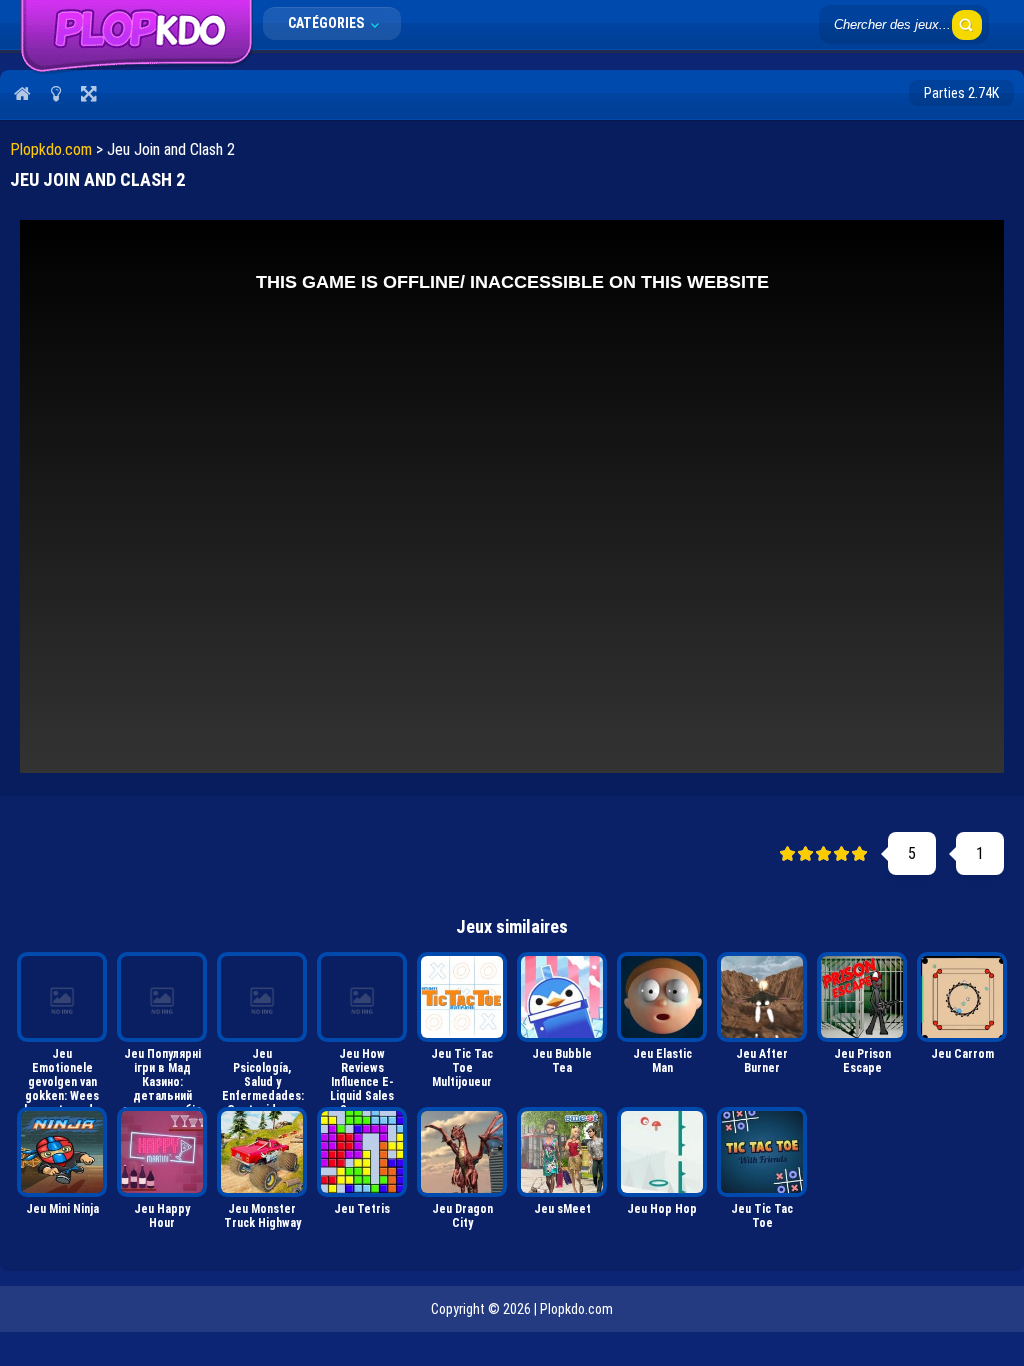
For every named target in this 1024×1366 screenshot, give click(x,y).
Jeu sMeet (562, 1209)
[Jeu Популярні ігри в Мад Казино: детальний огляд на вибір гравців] (162, 997)
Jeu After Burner (762, 1061)
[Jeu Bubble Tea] (562, 997)
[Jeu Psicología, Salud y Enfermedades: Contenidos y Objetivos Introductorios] (262, 997)
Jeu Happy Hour (162, 1216)
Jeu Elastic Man (662, 1061)
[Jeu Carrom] (962, 997)
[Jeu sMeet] (562, 1152)
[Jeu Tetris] (362, 1152)
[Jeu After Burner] (762, 997)
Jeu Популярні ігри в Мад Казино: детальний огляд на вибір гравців (162, 1073)
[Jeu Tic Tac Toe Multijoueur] (462, 997)
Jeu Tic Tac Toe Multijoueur (462, 1068)
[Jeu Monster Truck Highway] (262, 1152)
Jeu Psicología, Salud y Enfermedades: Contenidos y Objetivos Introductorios (263, 1073)
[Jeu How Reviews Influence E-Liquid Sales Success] (362, 997)
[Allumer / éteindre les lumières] (55, 93)
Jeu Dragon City (462, 1216)
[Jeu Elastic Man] (662, 997)
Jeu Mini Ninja (62, 1209)
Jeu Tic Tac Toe (762, 1216)
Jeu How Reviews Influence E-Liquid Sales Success (362, 1073)
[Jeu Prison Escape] (862, 997)
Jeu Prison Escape (862, 1061)
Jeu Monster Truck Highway (262, 1216)
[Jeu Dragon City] (462, 1152)
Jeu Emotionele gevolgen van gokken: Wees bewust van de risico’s (62, 1073)
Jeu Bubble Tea (562, 1061)
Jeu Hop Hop (662, 1209)
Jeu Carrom (962, 1054)
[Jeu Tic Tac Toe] (762, 1152)
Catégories (327, 23)
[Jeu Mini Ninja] (62, 1152)
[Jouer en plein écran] (88, 93)
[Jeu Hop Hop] (662, 1152)
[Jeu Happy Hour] (162, 1152)
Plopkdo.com (51, 149)
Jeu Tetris (362, 1209)
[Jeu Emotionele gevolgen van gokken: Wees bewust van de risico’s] (62, 997)
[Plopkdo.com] (136, 69)
